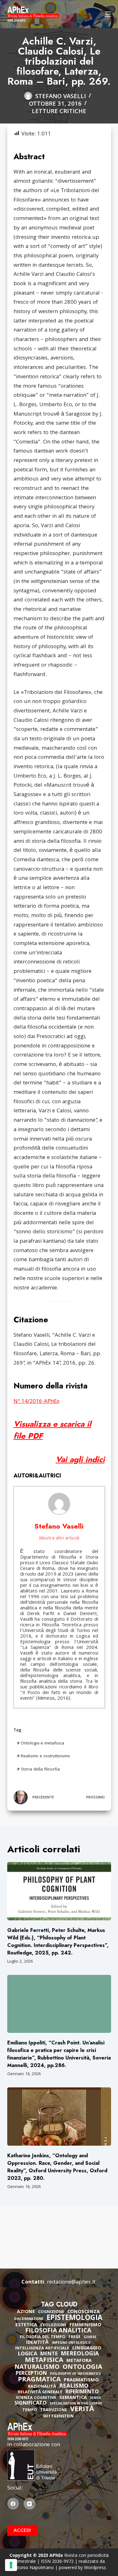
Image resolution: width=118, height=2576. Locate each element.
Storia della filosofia (38, 1770)
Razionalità (42, 2387)
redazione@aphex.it (71, 2282)
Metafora (79, 2361)
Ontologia (82, 2368)
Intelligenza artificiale (42, 2349)
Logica (28, 2354)
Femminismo (85, 2325)
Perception (31, 2374)
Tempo (30, 2410)
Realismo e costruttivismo (44, 1756)
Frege (75, 2337)
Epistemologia (74, 2319)
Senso (95, 2398)
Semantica (73, 2398)
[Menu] (108, 14)
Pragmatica (39, 2380)
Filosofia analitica (58, 2331)
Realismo (74, 2387)
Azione (26, 2312)
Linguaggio (87, 2348)
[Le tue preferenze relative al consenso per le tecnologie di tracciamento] (11, 2565)
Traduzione (54, 2410)
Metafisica (44, 2361)
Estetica (26, 2325)
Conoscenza (84, 2312)
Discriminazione (29, 2319)
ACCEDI (22, 2530)
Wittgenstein (58, 2417)
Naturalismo (37, 2368)
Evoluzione (53, 2325)
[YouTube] (30, 2504)
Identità (37, 2343)
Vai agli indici (80, 1459)
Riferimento (82, 2392)
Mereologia (80, 2354)
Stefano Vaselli (59, 1526)
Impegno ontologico (71, 2343)
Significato (31, 2404)
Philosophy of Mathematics (75, 2374)
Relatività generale (40, 2392)
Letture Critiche (59, 112)
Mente (49, 2354)
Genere (90, 2338)
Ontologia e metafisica (41, 1744)
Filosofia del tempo (43, 2337)
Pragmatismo (81, 2380)
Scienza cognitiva (36, 2398)
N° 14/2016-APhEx (37, 1402)
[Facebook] (13, 2504)
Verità (82, 2410)
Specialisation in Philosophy (76, 2404)
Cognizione (51, 2312)
